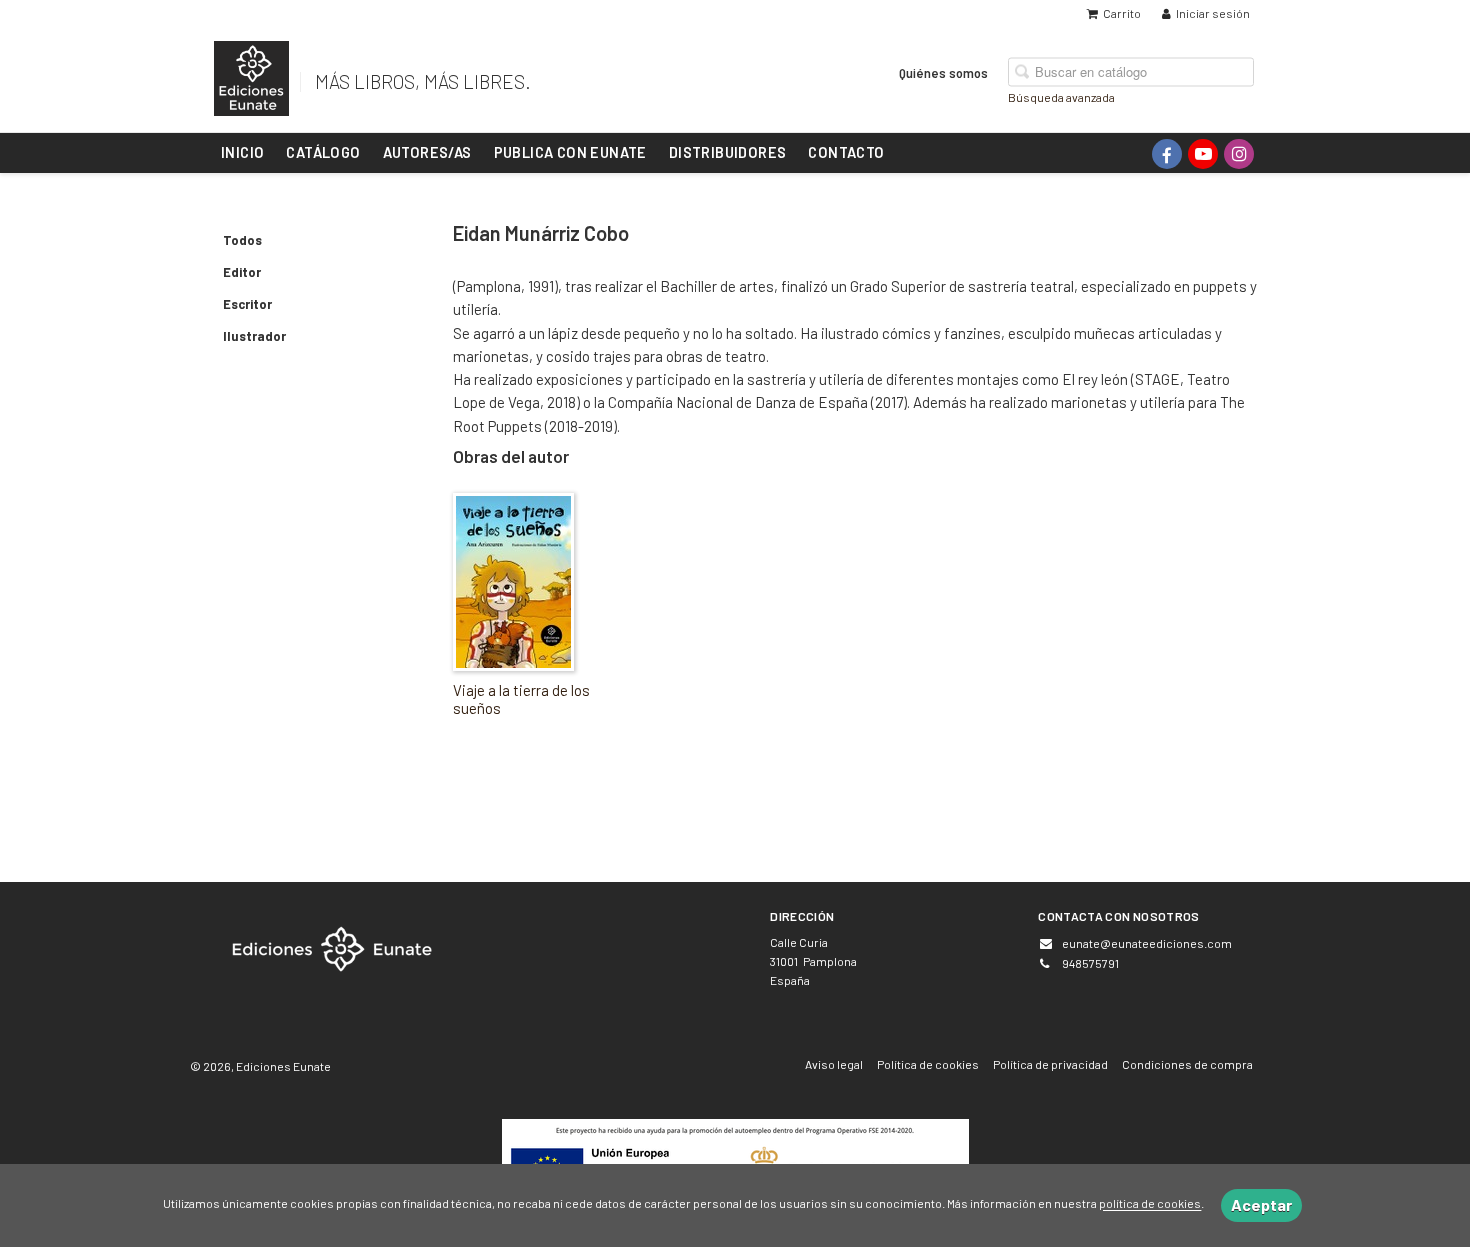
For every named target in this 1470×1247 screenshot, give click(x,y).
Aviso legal (834, 1064)
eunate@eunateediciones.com (1147, 943)
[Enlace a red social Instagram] (1239, 154)
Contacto (846, 152)
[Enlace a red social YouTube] (1203, 154)
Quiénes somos (943, 72)
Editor (242, 272)
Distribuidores (728, 152)
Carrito (1122, 13)
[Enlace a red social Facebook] (1167, 154)
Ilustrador (254, 336)
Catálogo (323, 152)
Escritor (247, 304)
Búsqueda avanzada (1061, 96)
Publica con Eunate (570, 152)
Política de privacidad (1050, 1064)
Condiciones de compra (1187, 1064)
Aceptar (1261, 1204)
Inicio (242, 152)
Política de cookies (928, 1064)
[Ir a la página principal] (251, 75)
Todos (242, 240)
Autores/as (427, 152)
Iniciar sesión (1213, 13)
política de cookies (1150, 1204)
